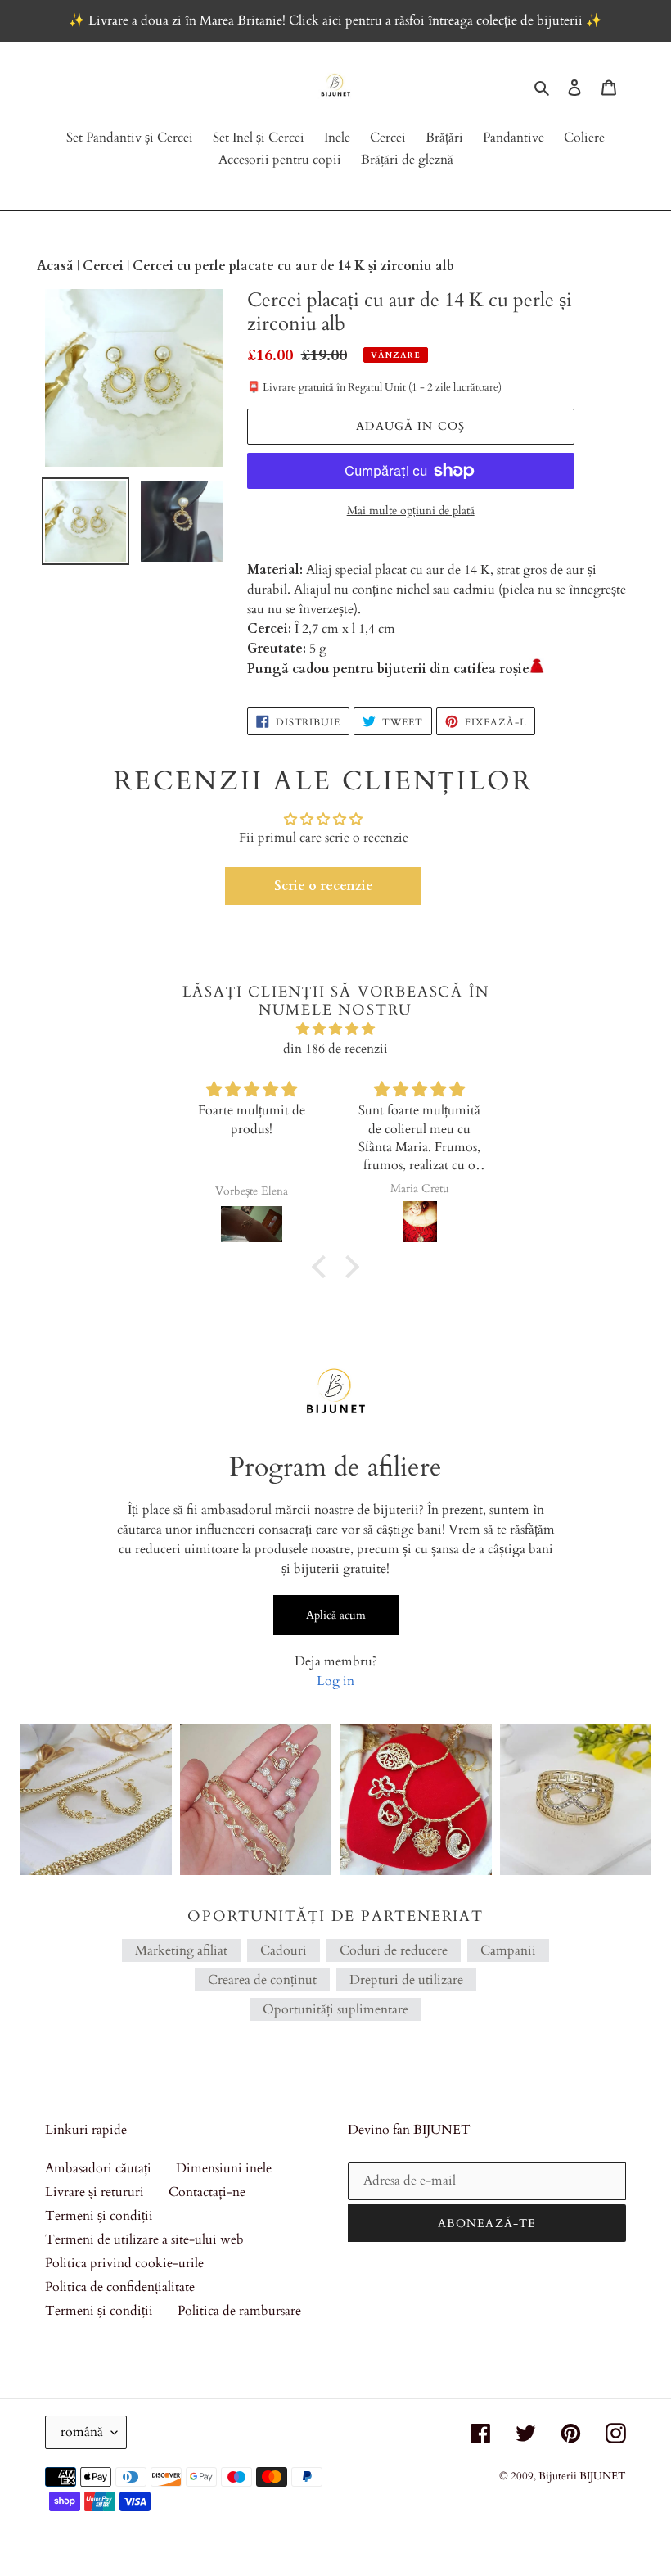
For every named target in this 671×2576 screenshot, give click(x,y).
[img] (335, 1029)
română (82, 2432)
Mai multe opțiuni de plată (411, 511)
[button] (323, 886)
